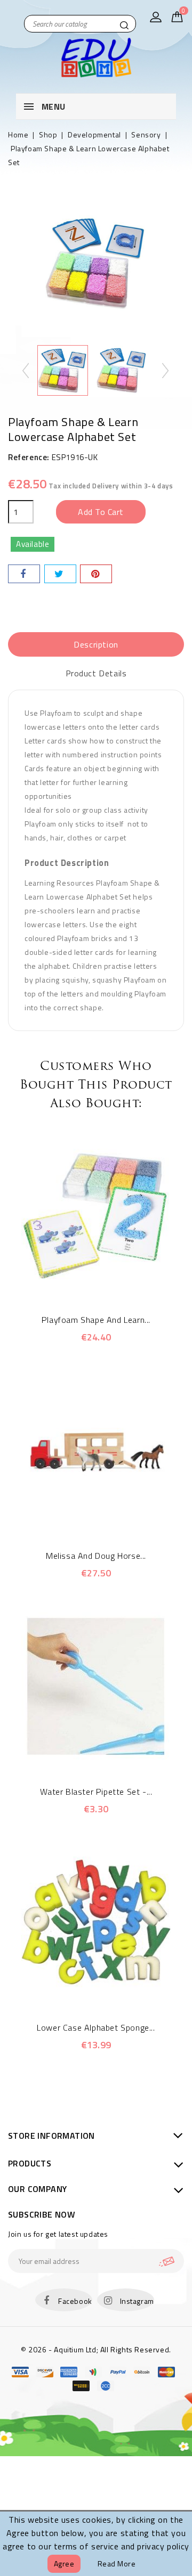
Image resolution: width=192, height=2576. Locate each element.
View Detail (111, 1283)
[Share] (24, 574)
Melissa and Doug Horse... (96, 1556)
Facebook (75, 2301)
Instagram (137, 2301)
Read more (117, 2563)
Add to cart (101, 512)
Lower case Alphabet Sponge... (96, 2027)
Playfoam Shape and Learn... (96, 1320)
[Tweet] (60, 574)
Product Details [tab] (96, 673)
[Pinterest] (96, 574)
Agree (64, 2563)
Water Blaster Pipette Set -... (96, 1792)
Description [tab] (96, 644)
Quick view (81, 1283)
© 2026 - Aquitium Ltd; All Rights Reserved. (96, 2349)
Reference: (29, 457)
